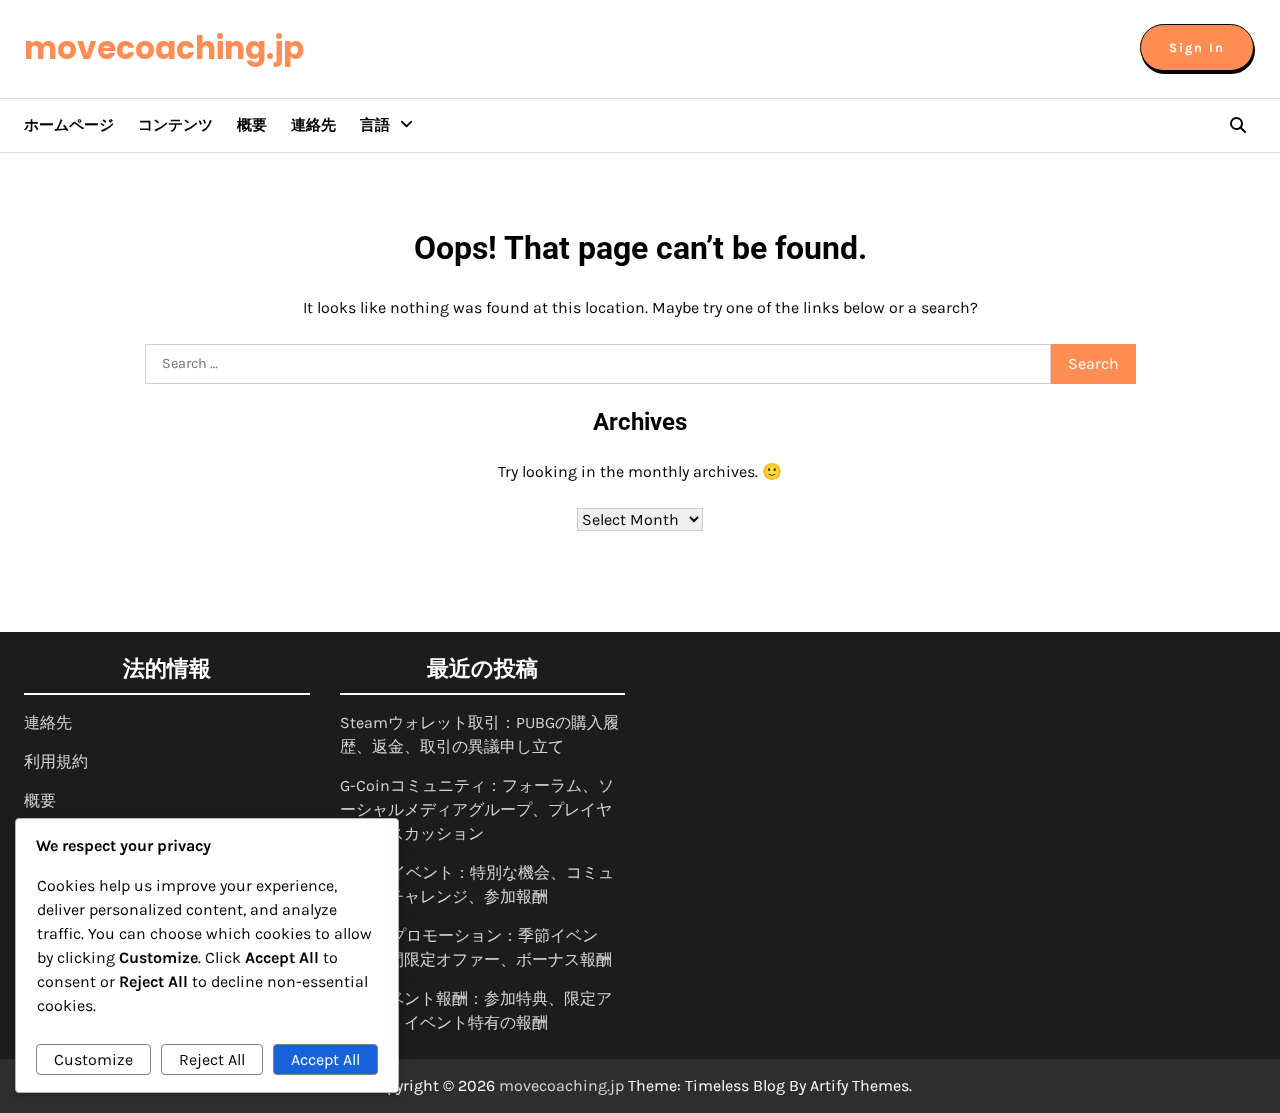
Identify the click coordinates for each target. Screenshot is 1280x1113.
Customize (93, 1059)
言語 (375, 125)
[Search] (1238, 125)
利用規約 (56, 761)
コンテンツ (175, 125)
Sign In (1197, 47)
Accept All (325, 1059)
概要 (252, 125)
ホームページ (69, 125)
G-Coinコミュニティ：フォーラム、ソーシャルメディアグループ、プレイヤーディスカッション (477, 809)
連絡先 (313, 125)
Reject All (212, 1059)
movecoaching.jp (164, 48)
